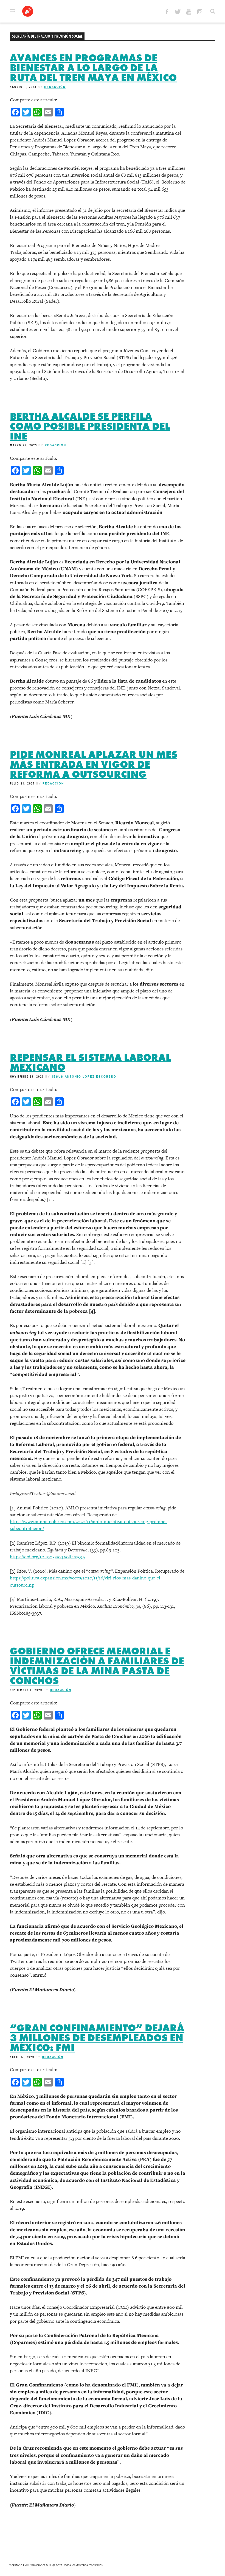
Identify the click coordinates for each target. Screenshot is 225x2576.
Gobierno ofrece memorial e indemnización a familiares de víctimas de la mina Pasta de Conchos (97, 1666)
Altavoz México (28, 11)
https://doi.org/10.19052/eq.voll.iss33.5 (48, 1557)
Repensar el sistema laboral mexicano (90, 1062)
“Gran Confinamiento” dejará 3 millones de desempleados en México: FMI (97, 2038)
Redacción (55, 87)
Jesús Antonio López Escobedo (84, 1076)
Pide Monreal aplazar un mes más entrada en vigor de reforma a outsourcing (94, 764)
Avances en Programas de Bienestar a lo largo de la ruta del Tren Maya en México (93, 68)
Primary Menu (12, 11)
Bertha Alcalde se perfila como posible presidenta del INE (90, 426)
